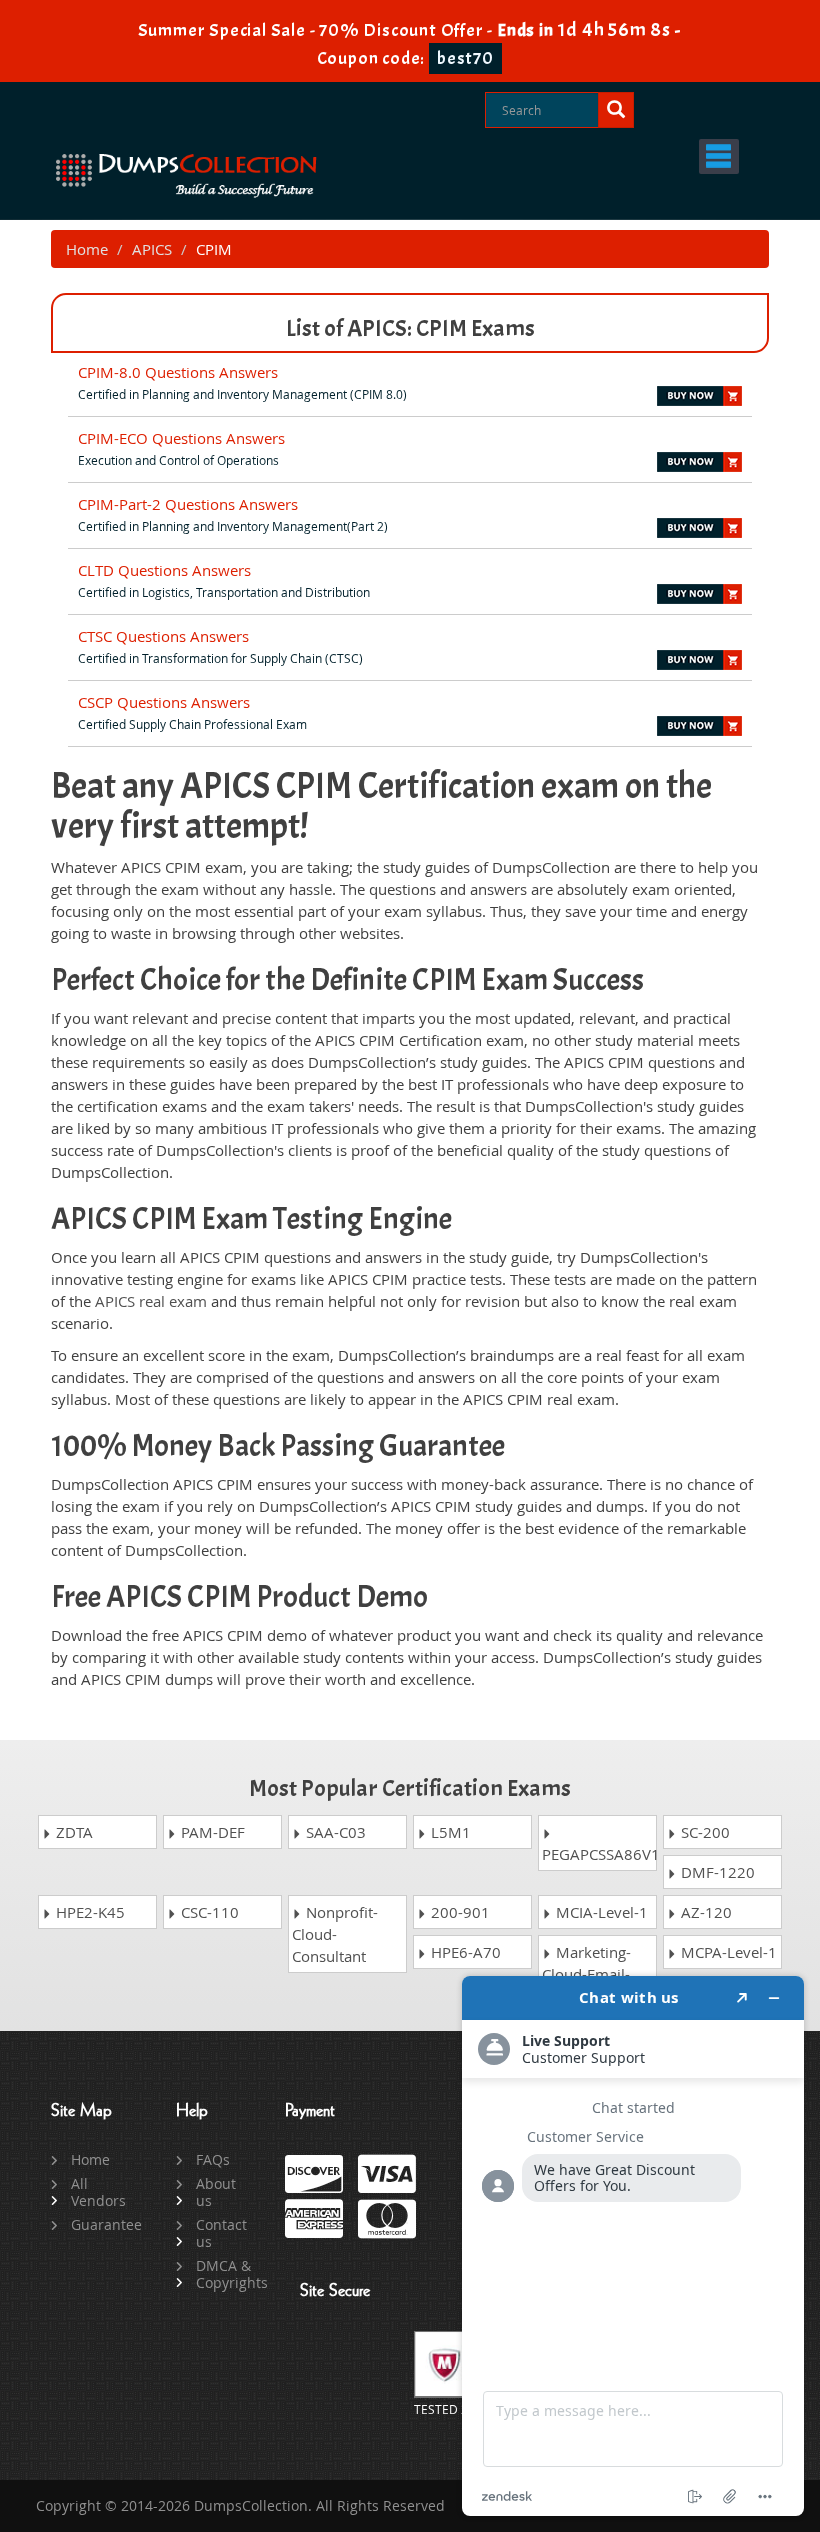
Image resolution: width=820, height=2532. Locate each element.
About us (216, 2192)
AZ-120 (704, 1912)
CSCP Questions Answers (164, 702)
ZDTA (72, 1832)
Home (87, 249)
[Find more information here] (633, 2246)
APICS (152, 249)
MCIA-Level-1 (600, 1912)
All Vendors (98, 2192)
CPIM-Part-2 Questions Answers (188, 504)
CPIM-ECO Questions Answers (181, 438)
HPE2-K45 (88, 1912)
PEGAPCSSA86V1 (599, 1854)
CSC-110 (208, 1912)
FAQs (213, 2159)
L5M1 (449, 1832)
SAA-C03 (334, 1832)
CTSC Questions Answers (163, 636)
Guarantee (100, 2224)
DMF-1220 (716, 1872)
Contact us (221, 2233)
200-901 (458, 1912)
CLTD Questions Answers (164, 570)
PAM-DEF (211, 1832)
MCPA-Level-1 (727, 1952)
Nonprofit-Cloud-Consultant (335, 1934)
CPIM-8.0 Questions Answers (178, 372)
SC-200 (703, 1832)
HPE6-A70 (464, 1952)
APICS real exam (151, 1301)
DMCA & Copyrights (225, 2274)
